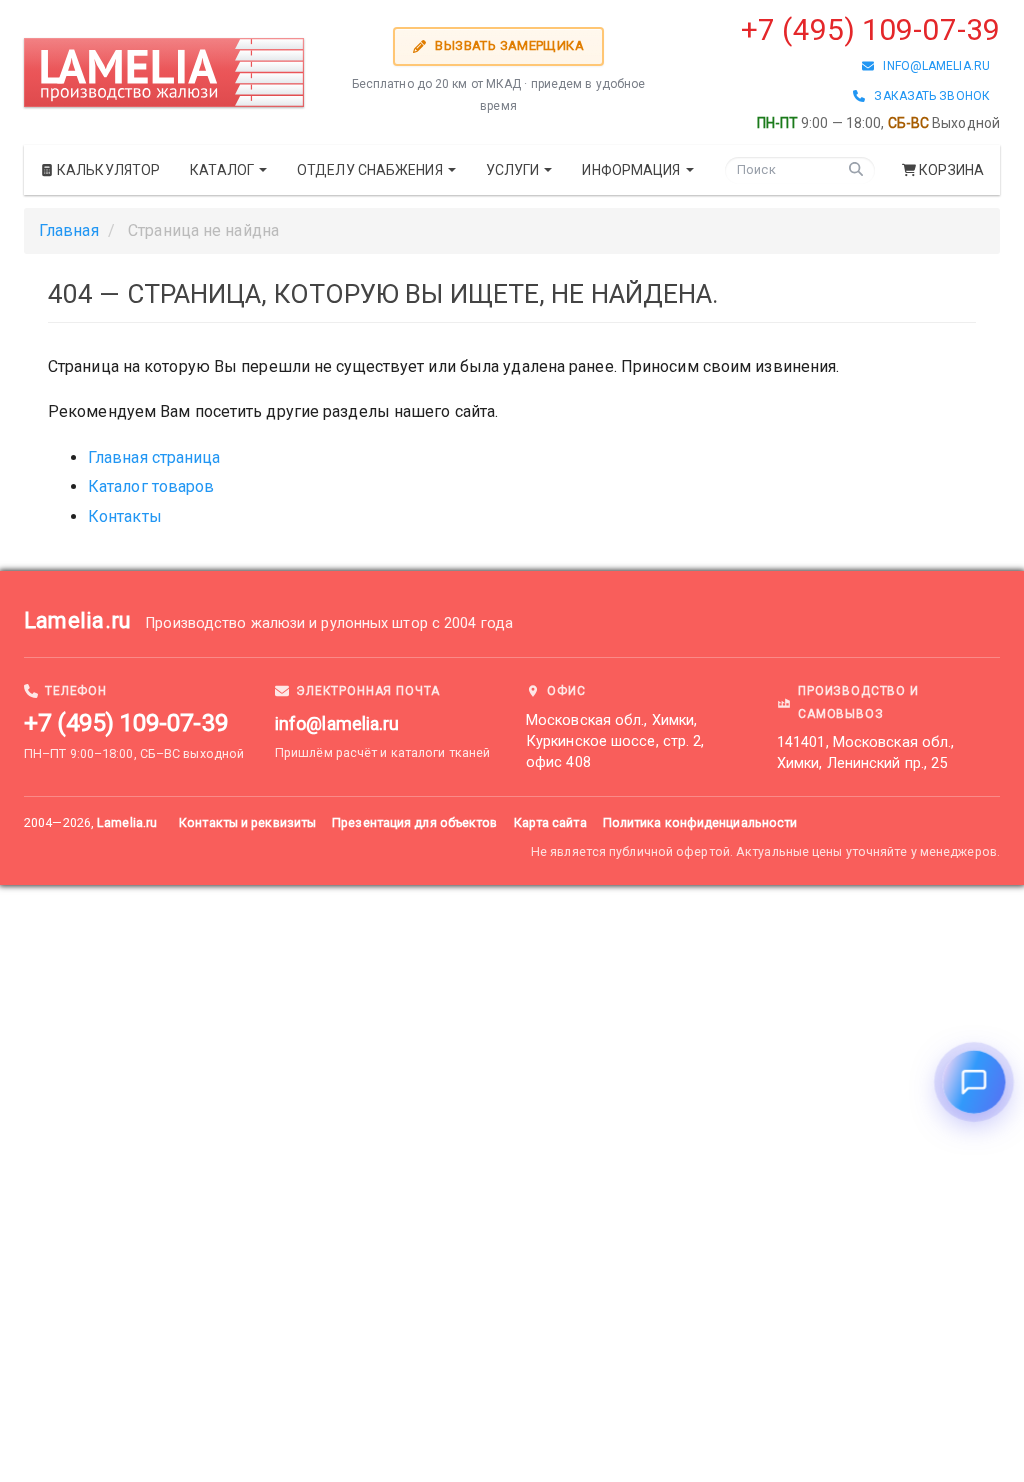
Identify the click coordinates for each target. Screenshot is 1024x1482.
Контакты (125, 516)
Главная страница (154, 457)
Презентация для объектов (414, 822)
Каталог (223, 170)
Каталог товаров (151, 486)
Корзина (951, 170)
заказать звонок (927, 96)
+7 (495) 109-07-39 (870, 29)
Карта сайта (550, 822)
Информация (632, 170)
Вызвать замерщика (508, 45)
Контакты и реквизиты (247, 822)
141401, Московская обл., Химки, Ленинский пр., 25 (865, 753)
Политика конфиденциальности (700, 822)
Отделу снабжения (371, 170)
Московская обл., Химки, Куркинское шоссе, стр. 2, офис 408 (615, 741)
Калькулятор (107, 170)
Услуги (514, 170)
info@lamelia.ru (932, 66)
